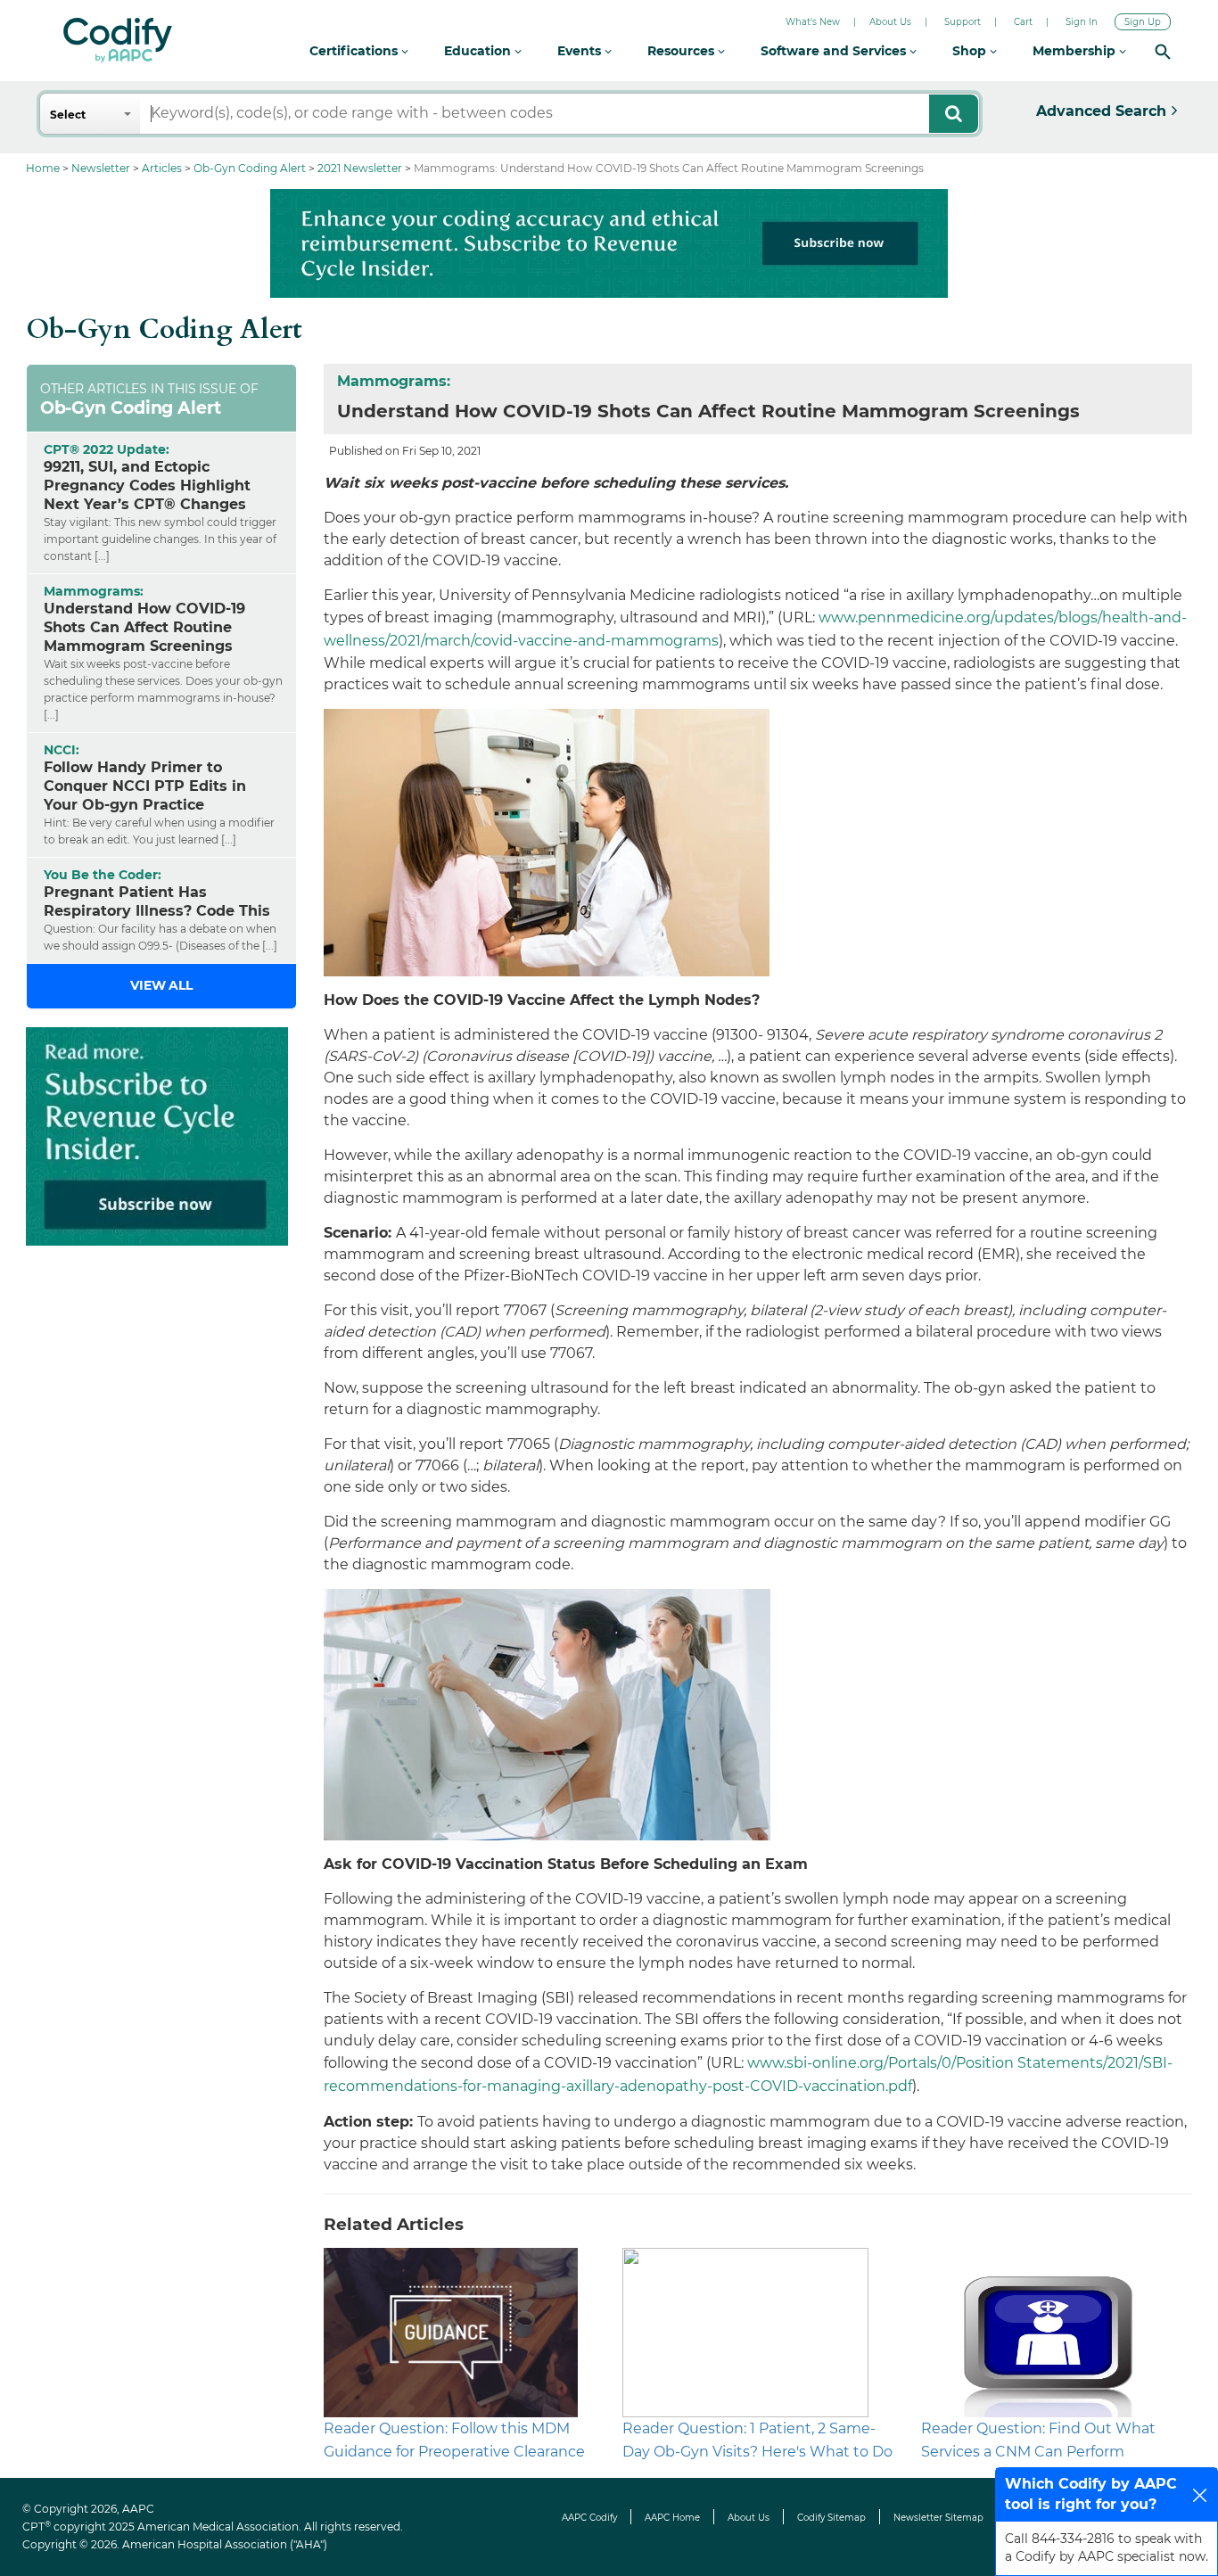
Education (479, 51)
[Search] (1163, 51)
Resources (683, 51)
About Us (890, 22)
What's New (813, 22)
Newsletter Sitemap (938, 2518)
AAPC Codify (589, 2518)
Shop (971, 51)
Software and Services (835, 51)
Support (963, 22)
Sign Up (1143, 22)
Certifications (355, 51)
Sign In (1082, 22)
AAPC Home (672, 2518)
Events (581, 51)
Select (68, 115)
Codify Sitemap (831, 2518)
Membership (1076, 51)
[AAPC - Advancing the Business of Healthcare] (118, 40)
